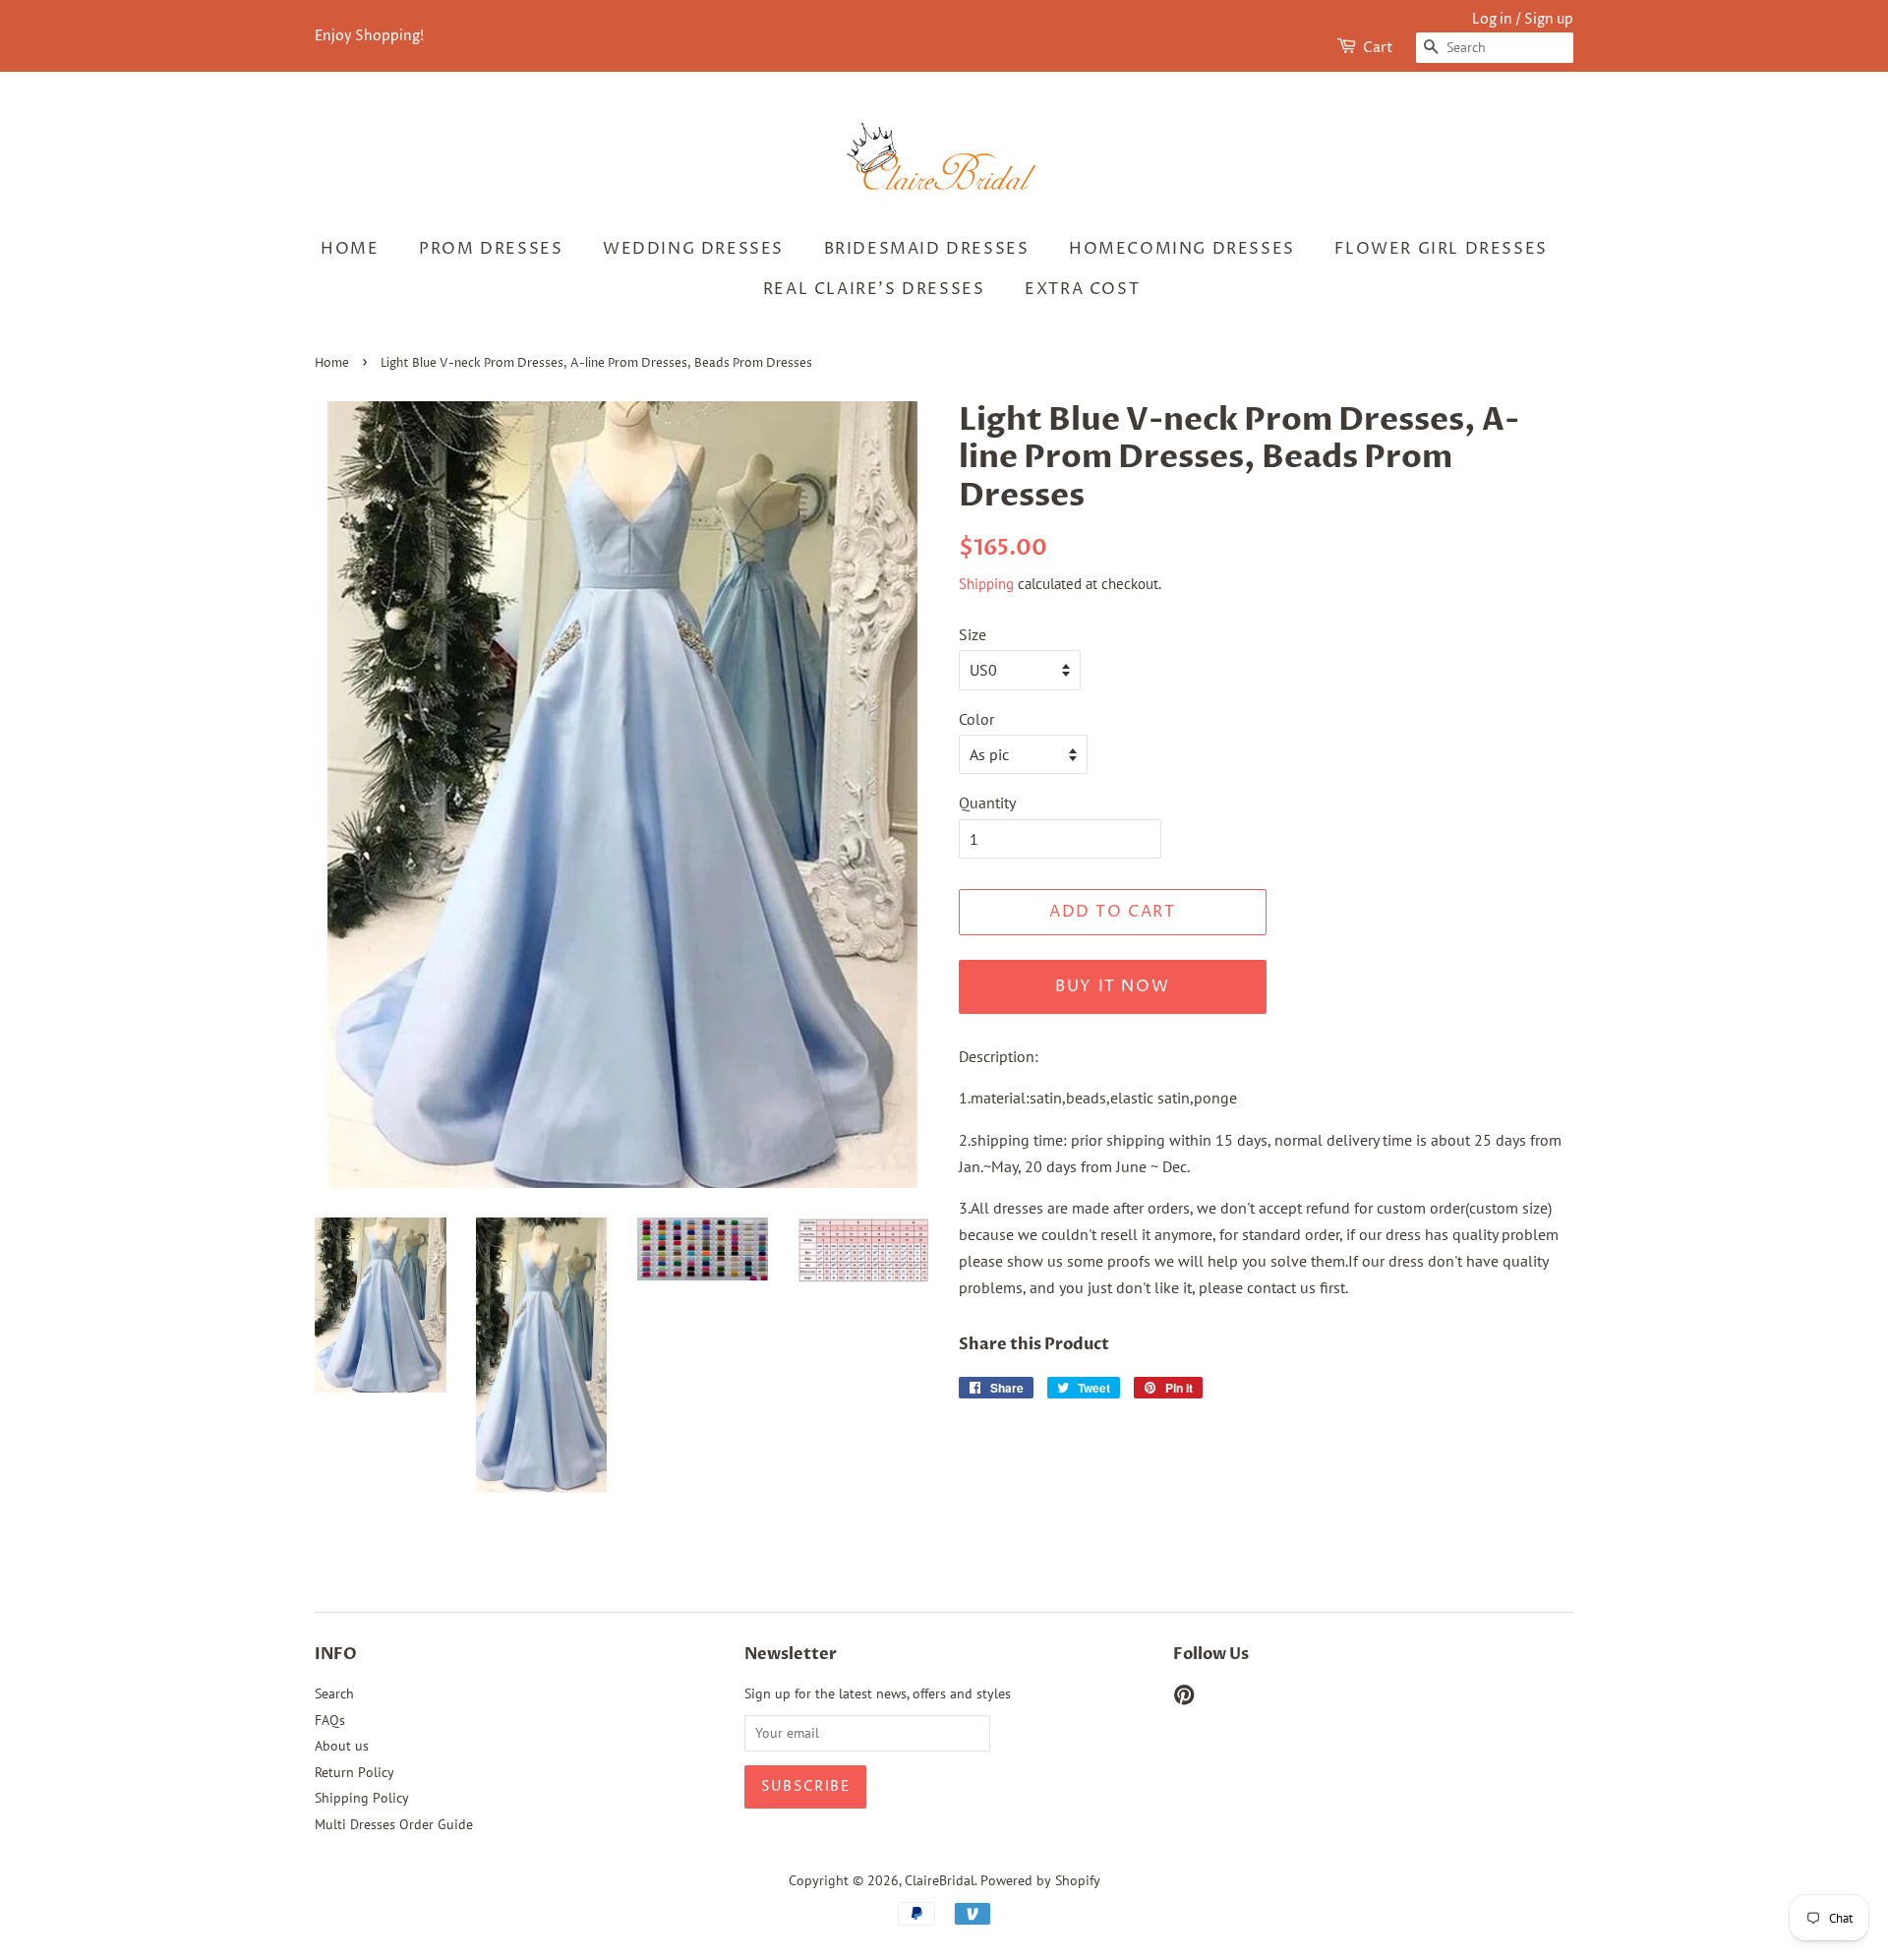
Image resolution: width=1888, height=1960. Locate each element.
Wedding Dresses (693, 249)
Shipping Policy (362, 1798)
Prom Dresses (491, 249)
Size (973, 634)
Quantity (987, 802)
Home (350, 249)
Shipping (986, 584)
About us (342, 1746)
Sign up (1549, 19)
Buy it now (1112, 986)
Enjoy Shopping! (369, 36)
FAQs (330, 1720)
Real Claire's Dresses (874, 289)
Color (976, 719)
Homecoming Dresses (1182, 249)
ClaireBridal (940, 1880)
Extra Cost (1082, 289)
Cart (1378, 48)
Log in (1492, 19)
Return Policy (354, 1772)
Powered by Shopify (1040, 1880)
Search (334, 1693)
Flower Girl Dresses (1441, 249)
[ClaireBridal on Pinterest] (1184, 1698)
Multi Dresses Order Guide (394, 1824)
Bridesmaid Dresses (927, 249)
